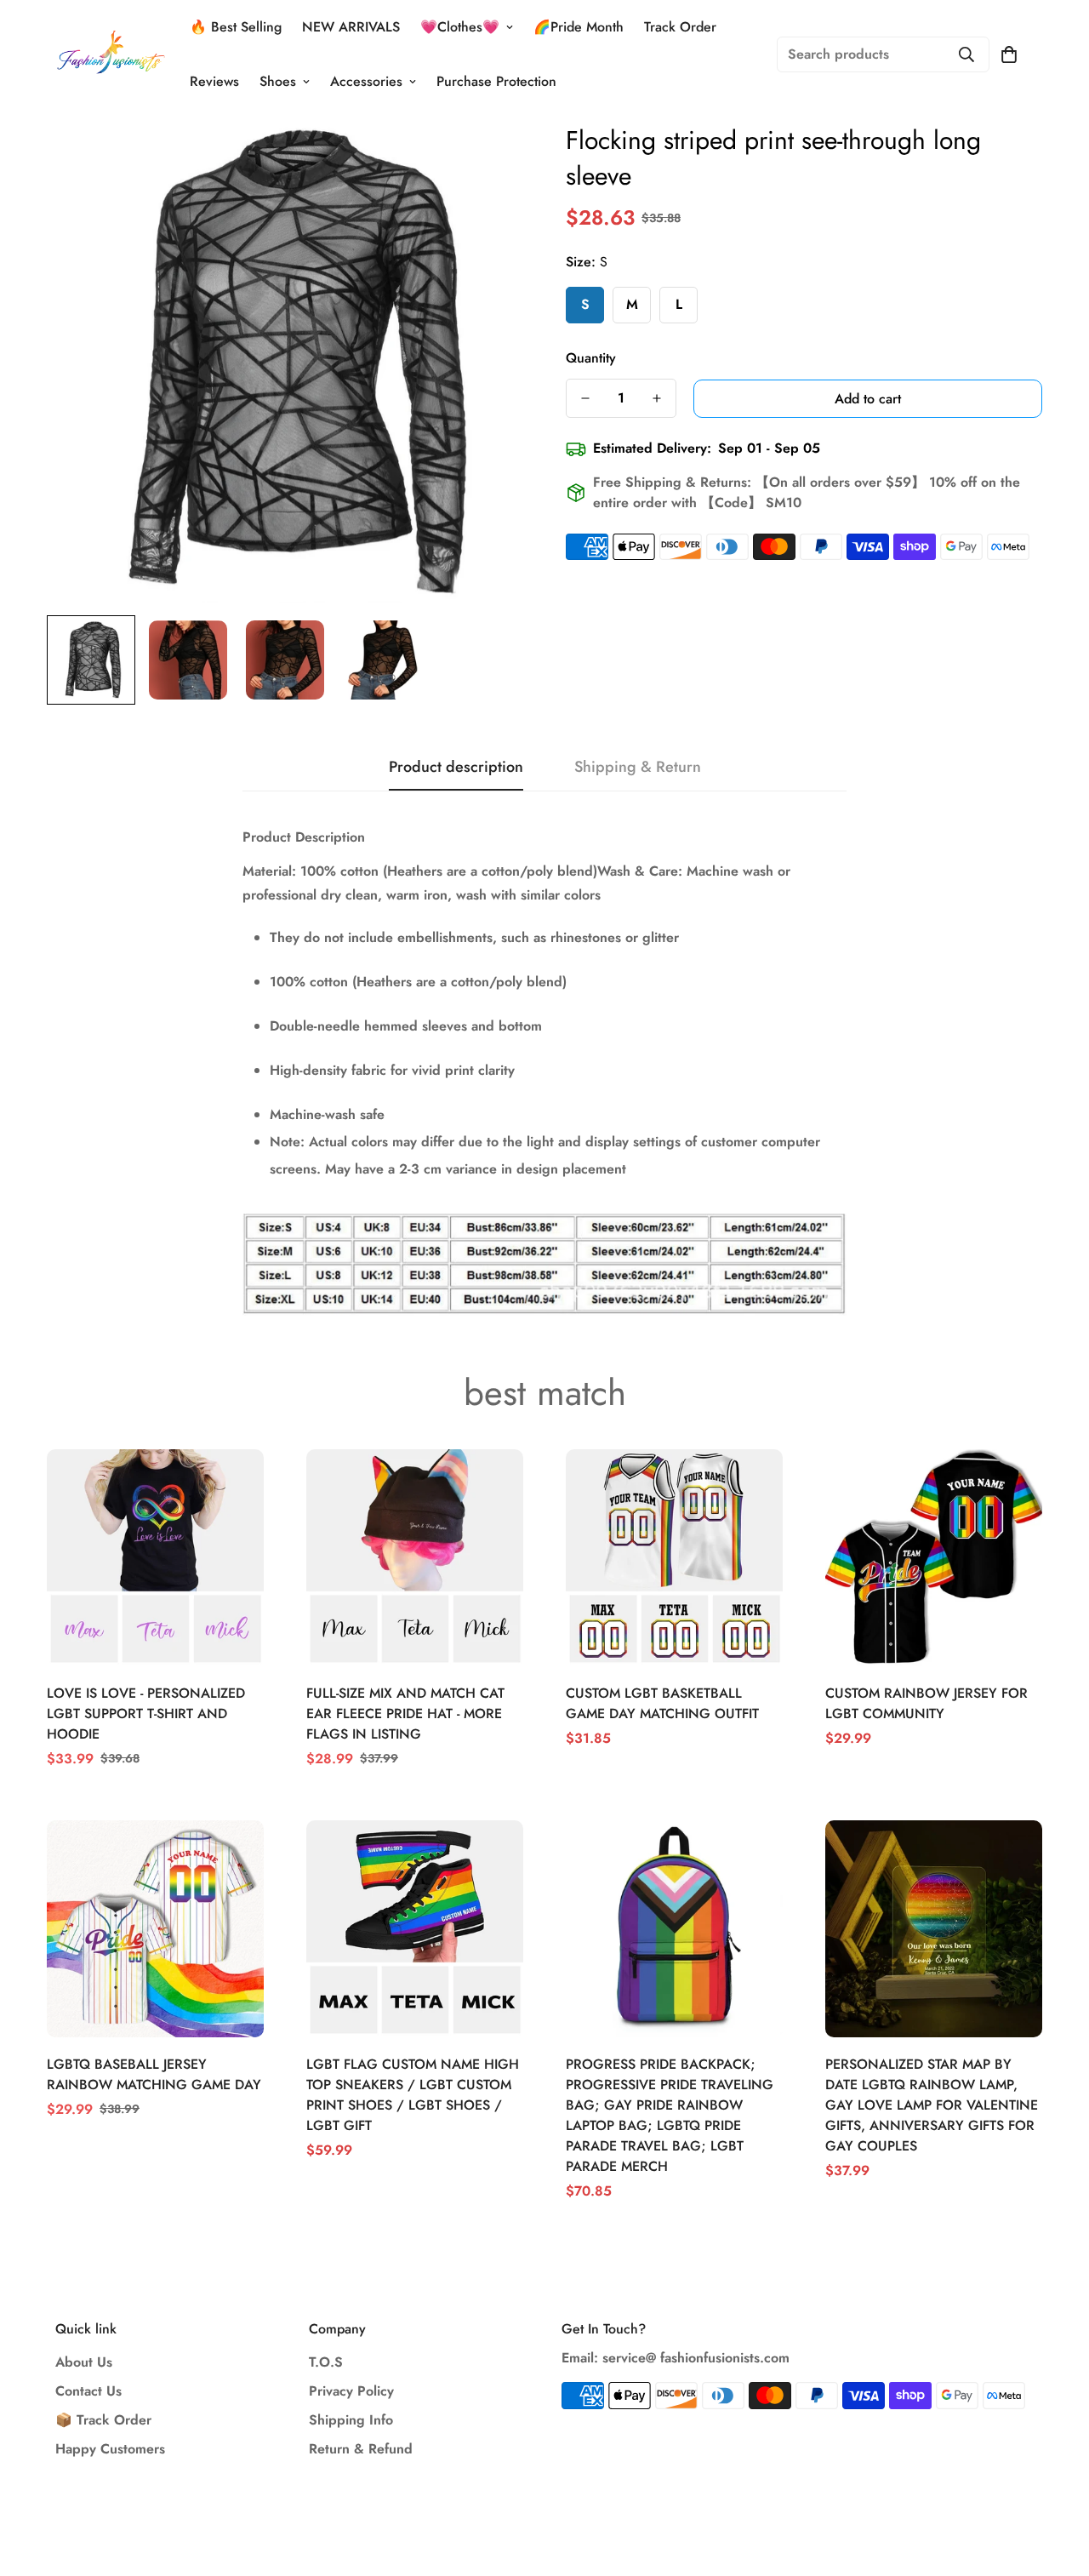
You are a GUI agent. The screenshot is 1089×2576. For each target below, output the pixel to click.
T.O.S (326, 2362)
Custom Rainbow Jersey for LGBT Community (927, 1703)
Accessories (366, 81)
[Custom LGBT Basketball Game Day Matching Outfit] (674, 1558)
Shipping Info (351, 2420)
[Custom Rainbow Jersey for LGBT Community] (934, 1558)
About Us (84, 2362)
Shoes (278, 81)
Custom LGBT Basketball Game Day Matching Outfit (662, 1703)
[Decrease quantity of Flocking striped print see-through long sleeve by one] (585, 398)
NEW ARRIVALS (351, 27)
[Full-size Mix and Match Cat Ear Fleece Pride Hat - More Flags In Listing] (415, 1558)
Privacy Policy (351, 2391)
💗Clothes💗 (460, 27)
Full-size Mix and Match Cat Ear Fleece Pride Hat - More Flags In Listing (405, 1714)
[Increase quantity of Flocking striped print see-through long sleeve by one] (657, 398)
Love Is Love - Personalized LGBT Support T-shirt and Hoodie (146, 1714)
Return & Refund (361, 2449)
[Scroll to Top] (1056, 2483)
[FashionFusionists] (111, 54)
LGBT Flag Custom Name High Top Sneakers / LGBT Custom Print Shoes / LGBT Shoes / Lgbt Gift (413, 2095)
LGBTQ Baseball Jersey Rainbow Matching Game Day (154, 2074)
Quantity (591, 358)
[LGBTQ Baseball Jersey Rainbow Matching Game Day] (155, 1929)
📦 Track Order (103, 2420)
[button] (1009, 54)
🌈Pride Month (579, 27)
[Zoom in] (487, 159)
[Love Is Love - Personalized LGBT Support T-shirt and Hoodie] (155, 1558)
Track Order (680, 27)
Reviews (214, 81)
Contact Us (88, 2391)
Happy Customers (110, 2449)
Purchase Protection (496, 81)
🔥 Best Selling (236, 27)
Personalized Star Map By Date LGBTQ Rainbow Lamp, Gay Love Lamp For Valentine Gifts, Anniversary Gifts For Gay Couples (932, 2105)
